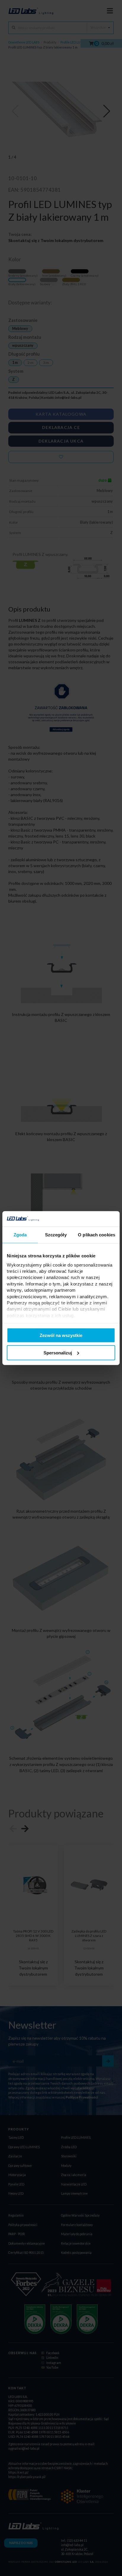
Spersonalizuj (58, 1353)
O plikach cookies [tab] (97, 1235)
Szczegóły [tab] (56, 1235)
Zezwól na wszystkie (61, 1335)
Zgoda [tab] (20, 1235)
